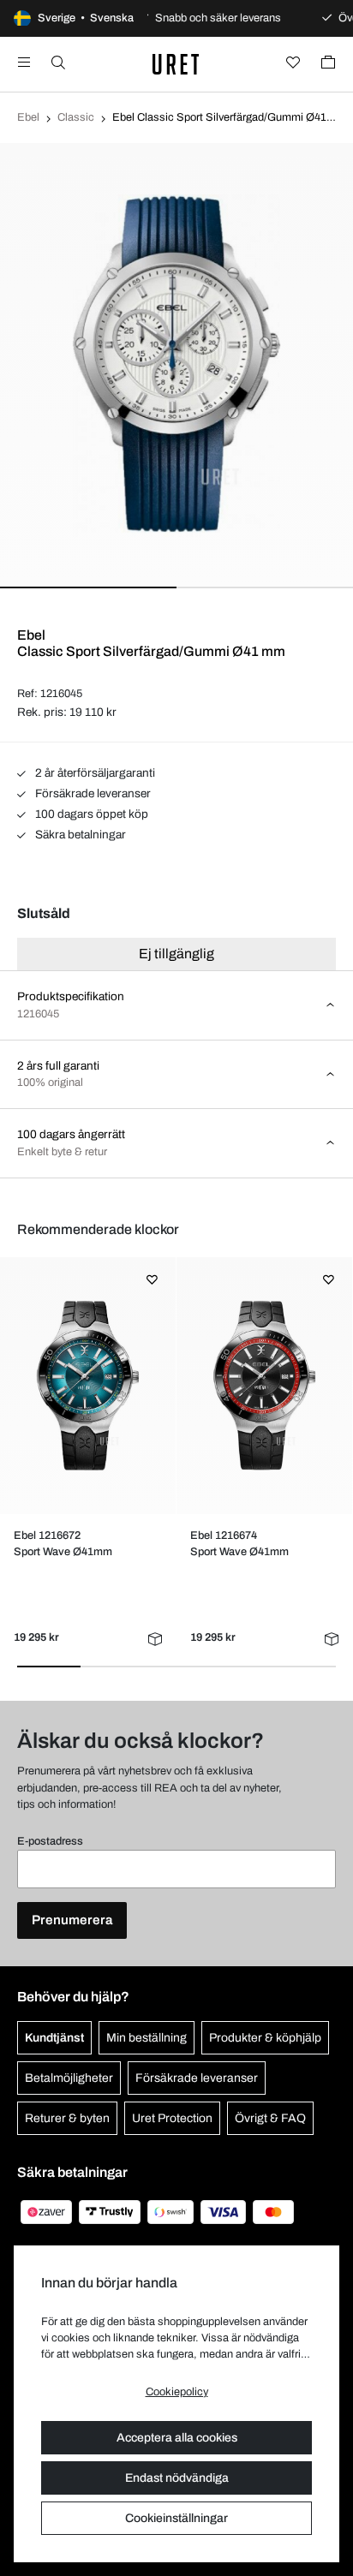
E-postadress (50, 1841)
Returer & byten (67, 2118)
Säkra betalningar (79, 835)
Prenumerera (72, 1920)
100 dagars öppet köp (90, 814)
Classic (76, 117)
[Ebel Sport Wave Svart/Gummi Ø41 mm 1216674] (265, 1386)
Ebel (28, 117)
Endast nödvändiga (177, 2478)
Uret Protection (172, 2118)
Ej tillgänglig (176, 954)
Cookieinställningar (176, 2518)
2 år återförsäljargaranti (94, 773)
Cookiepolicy (177, 2392)
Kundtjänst (54, 2038)
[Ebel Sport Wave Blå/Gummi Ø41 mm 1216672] (88, 1386)
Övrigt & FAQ (270, 2118)
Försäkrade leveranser (92, 793)
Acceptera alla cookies (177, 2438)
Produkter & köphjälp (265, 2038)
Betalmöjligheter (69, 2078)
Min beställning (147, 2038)
